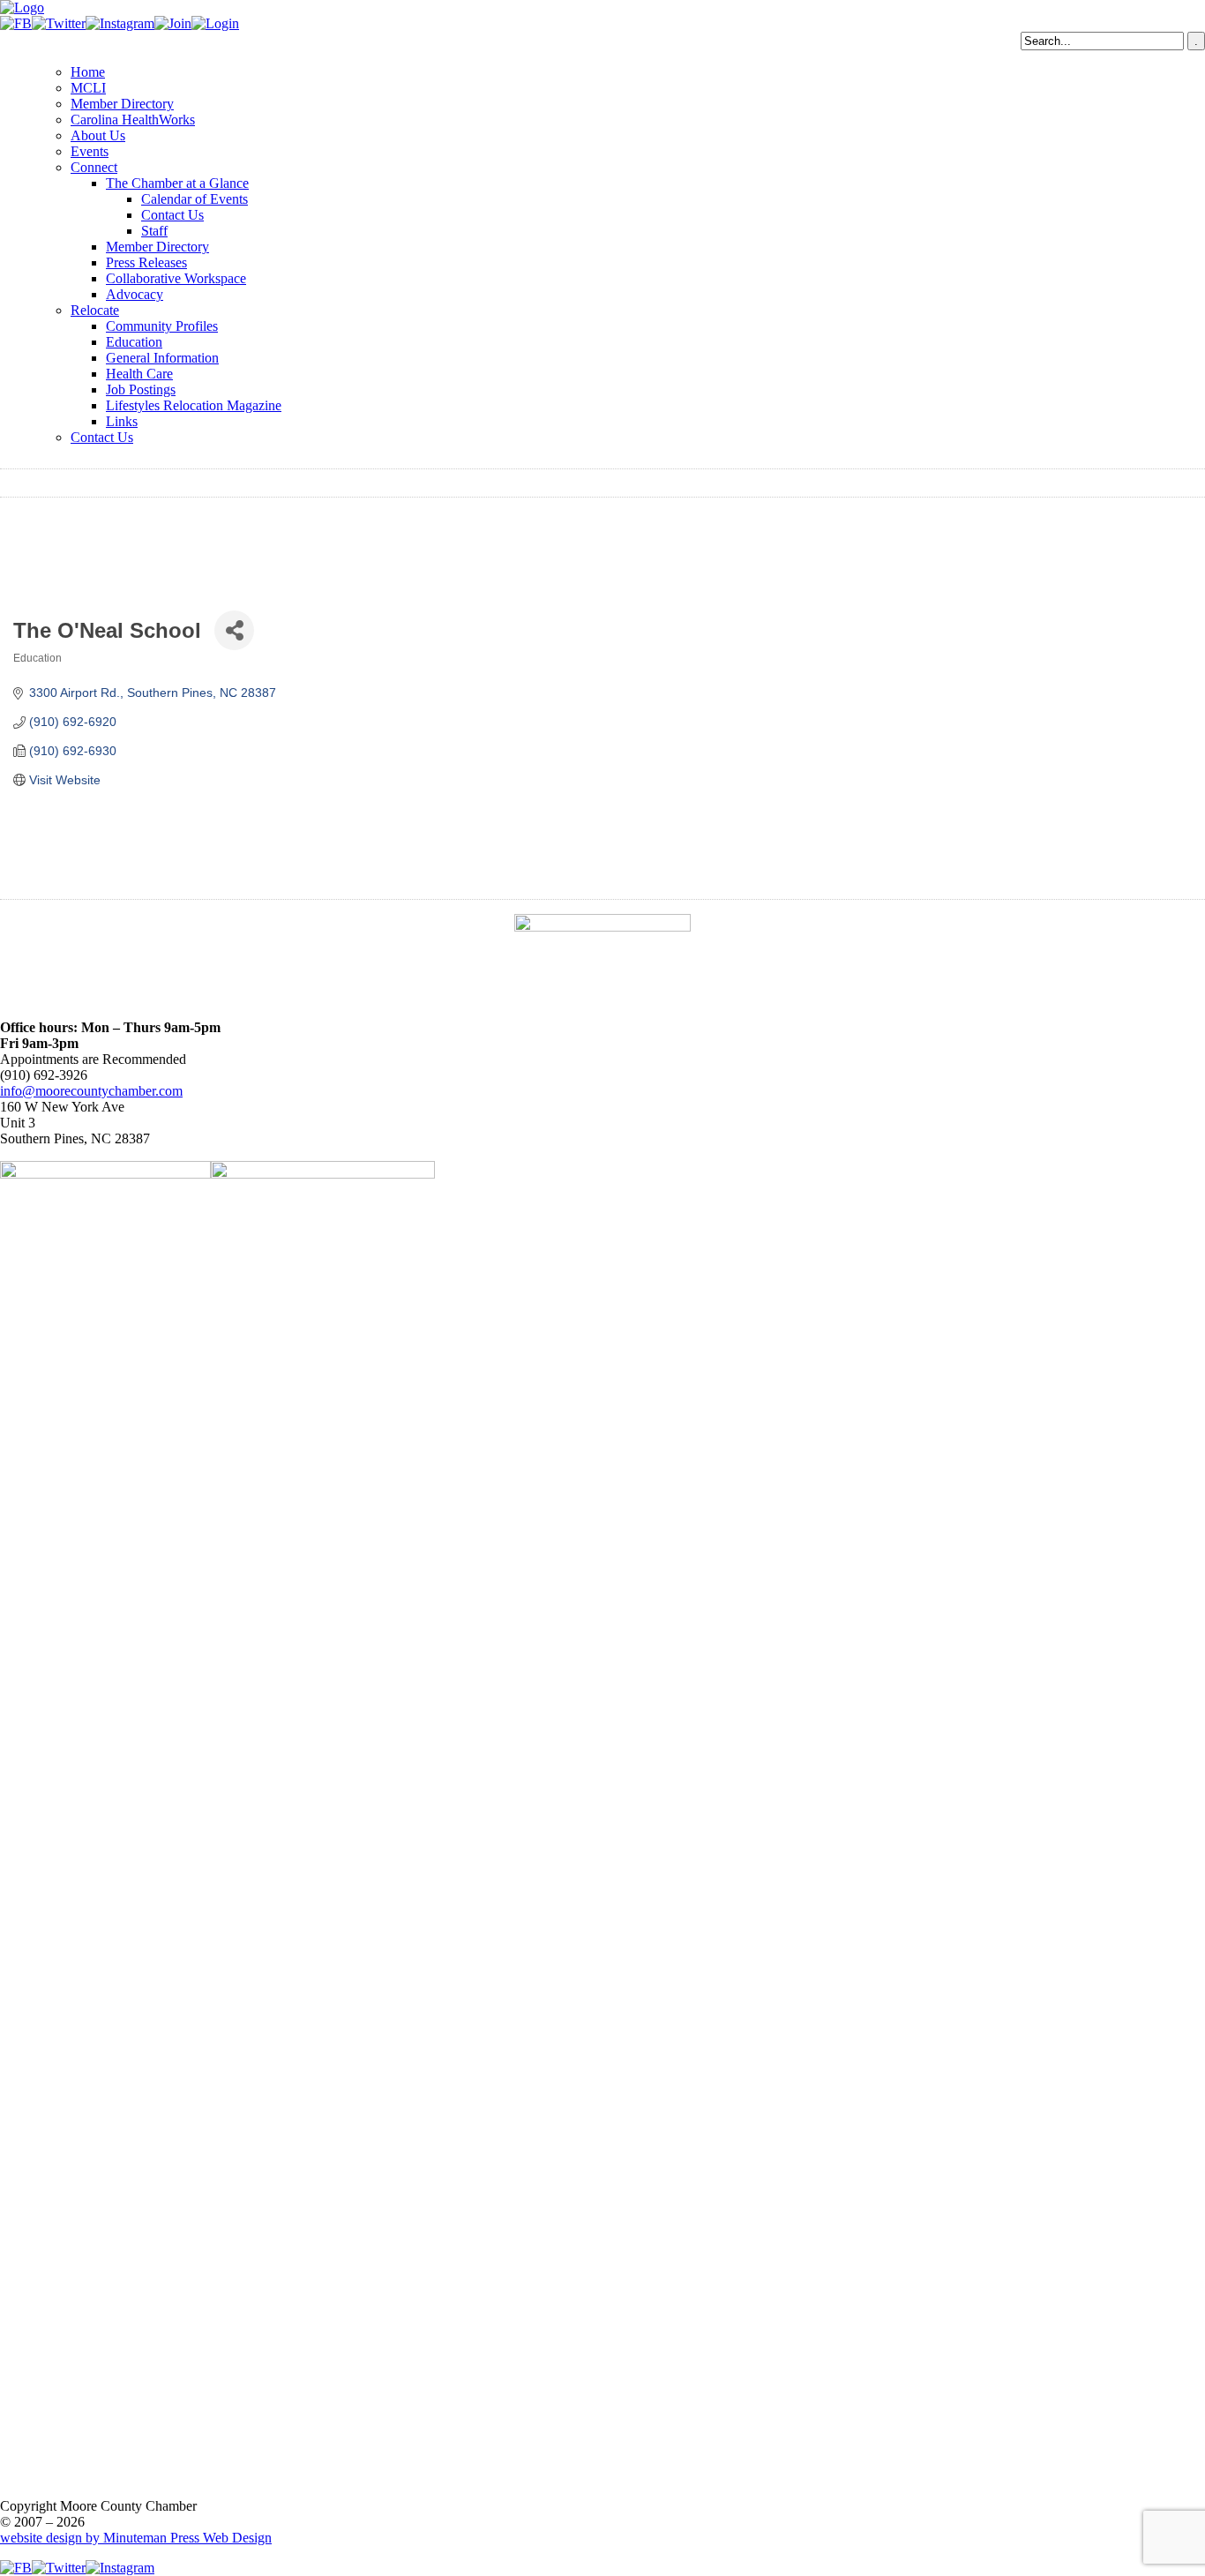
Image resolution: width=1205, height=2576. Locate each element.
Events (90, 151)
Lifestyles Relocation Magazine (194, 405)
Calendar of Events (195, 199)
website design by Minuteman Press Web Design (136, 2538)
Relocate (95, 310)
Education (134, 342)
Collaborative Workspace (176, 278)
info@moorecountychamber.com (91, 1091)
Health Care (139, 374)
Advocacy (135, 294)
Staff (154, 231)
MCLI (88, 88)
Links (122, 421)
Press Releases (146, 262)
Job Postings (141, 389)
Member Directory (122, 104)
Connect (94, 167)
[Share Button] (234, 630)
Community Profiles (162, 326)
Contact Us (172, 215)
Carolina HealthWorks (133, 120)
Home (88, 72)
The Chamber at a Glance (177, 183)
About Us (98, 135)
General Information (162, 358)
